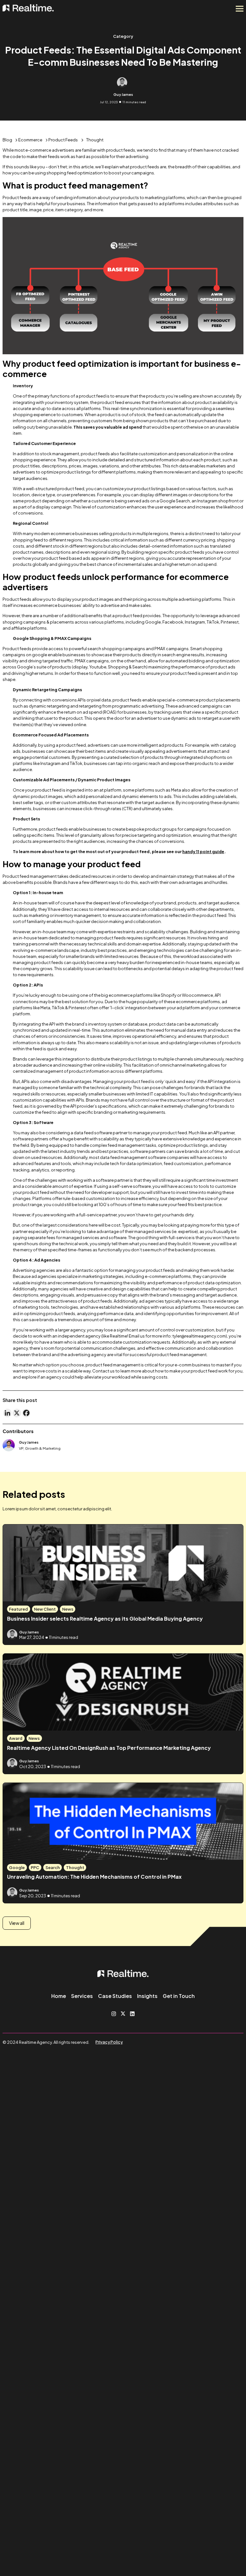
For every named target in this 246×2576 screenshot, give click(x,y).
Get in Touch (179, 1996)
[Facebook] (26, 1413)
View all (17, 1923)
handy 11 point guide (203, 852)
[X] (17, 1413)
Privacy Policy (109, 2042)
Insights (147, 1996)
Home (59, 1996)
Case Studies (115, 1996)
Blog (7, 140)
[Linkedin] (7, 1413)
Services (82, 1996)
